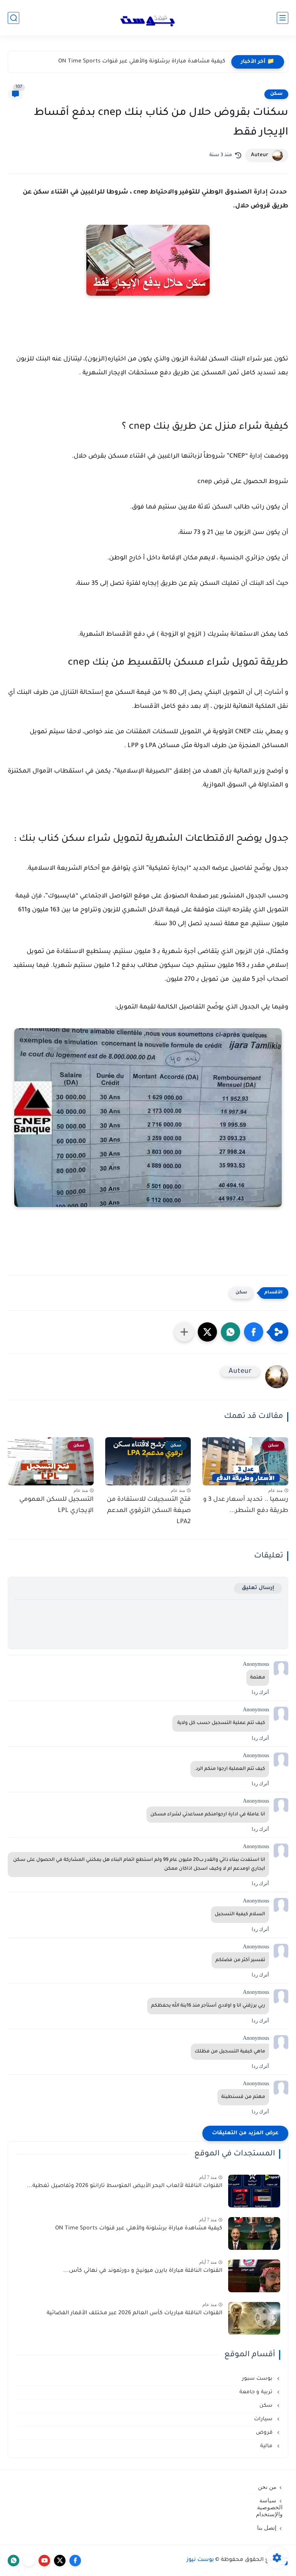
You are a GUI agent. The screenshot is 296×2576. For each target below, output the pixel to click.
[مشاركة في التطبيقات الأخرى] (184, 1332)
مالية (267, 2446)
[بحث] (13, 18)
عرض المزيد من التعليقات (245, 2133)
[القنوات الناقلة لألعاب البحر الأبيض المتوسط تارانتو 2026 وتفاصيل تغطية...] (254, 2191)
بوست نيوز (200, 2560)
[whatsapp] (13, 2561)
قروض (265, 2433)
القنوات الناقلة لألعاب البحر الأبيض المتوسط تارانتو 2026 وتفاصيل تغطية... (124, 2186)
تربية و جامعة (257, 2392)
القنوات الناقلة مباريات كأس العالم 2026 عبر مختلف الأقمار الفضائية (135, 2313)
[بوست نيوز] (148, 18)
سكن (276, 94)
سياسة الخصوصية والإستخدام (269, 2507)
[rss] (29, 2561)
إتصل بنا (267, 2528)
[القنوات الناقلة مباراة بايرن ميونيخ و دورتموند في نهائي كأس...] (254, 2276)
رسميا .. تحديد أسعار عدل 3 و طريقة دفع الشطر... (246, 1505)
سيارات (264, 2419)
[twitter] (60, 2561)
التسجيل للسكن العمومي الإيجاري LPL (56, 1505)
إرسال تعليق (258, 1588)
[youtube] (44, 2561)
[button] (254, 1332)
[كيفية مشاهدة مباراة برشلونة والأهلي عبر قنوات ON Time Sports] (254, 2233)
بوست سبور (258, 2379)
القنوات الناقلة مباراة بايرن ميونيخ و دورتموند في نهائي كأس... (146, 62)
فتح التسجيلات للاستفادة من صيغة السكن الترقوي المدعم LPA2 (149, 1511)
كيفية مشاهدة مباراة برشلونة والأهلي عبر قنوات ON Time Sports (139, 2229)
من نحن (267, 2487)
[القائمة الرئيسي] (283, 18)
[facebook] (75, 2561)
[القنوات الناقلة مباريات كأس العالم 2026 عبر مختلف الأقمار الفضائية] (254, 2318)
